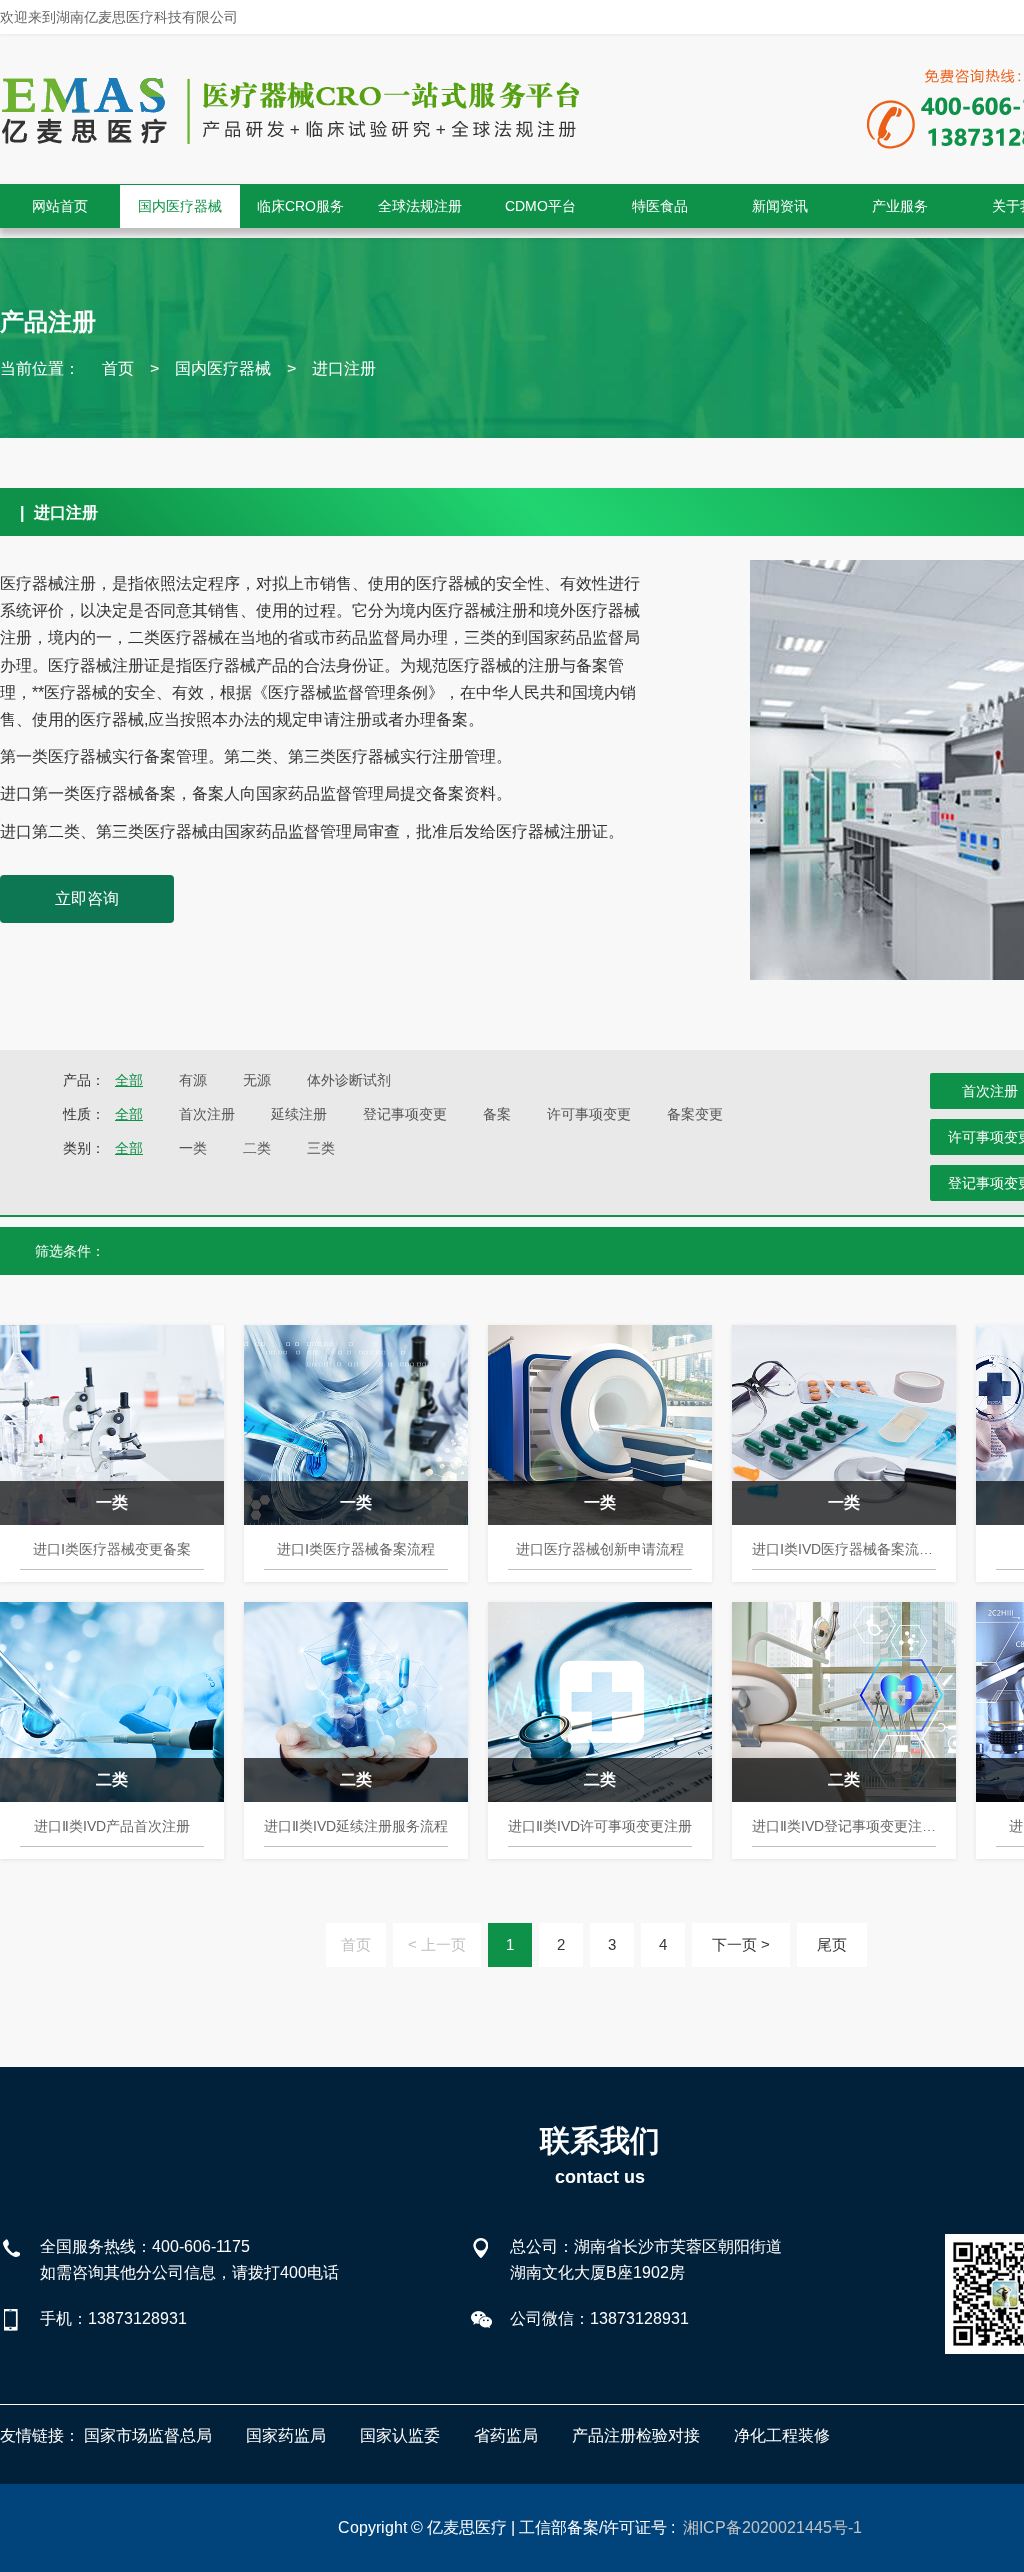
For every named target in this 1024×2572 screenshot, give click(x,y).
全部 (129, 1080)
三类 (321, 1148)
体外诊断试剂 (349, 1080)
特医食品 (660, 206)
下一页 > (741, 1944)
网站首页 (60, 206)
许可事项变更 (589, 1114)
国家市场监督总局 (148, 2435)
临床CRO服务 (300, 206)
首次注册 (207, 1114)
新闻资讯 (780, 206)
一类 (193, 1148)
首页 (118, 368)
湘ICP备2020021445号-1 (772, 2527)
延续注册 (299, 1114)
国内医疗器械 (180, 206)
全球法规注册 (420, 206)
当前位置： (40, 368)
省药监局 (506, 2435)
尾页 (832, 1944)
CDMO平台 (540, 206)
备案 (497, 1114)
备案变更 (695, 1114)
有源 (193, 1080)
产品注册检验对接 (636, 2435)
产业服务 (900, 206)
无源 (257, 1080)
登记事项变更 (405, 1114)
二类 (257, 1148)
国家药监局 (286, 2435)
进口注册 (344, 368)
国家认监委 (400, 2435)
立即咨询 (87, 898)
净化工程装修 (782, 2435)
